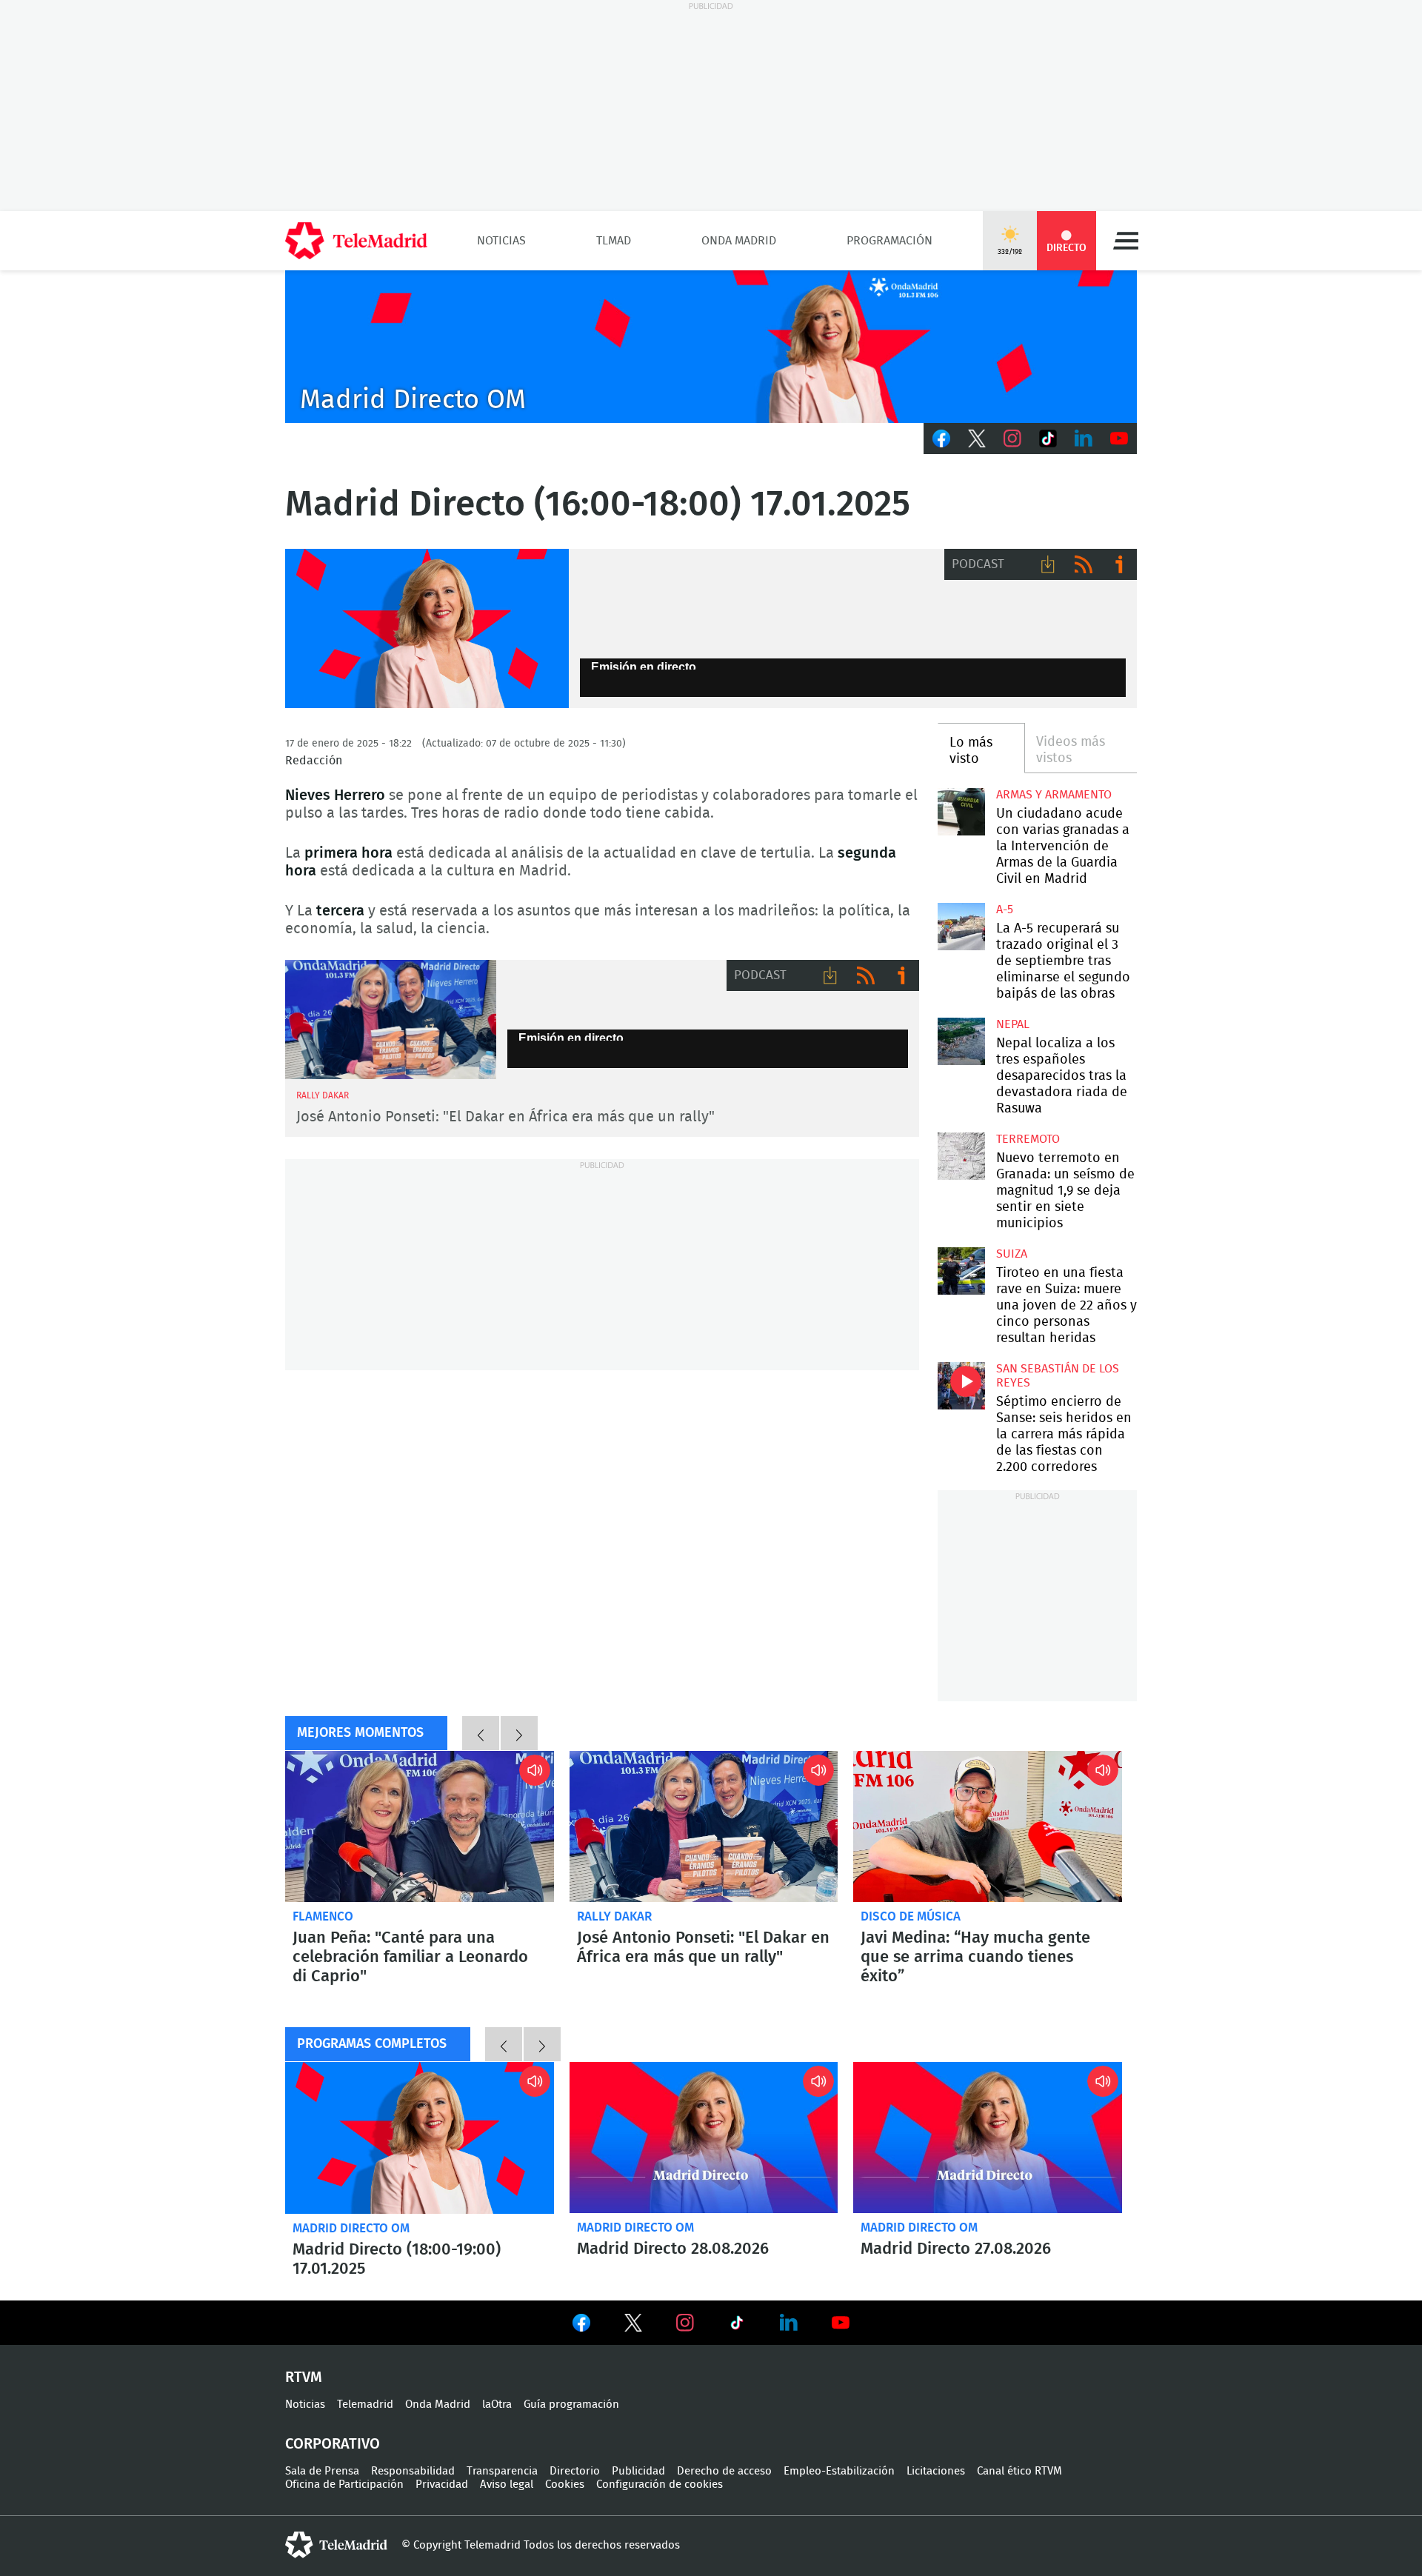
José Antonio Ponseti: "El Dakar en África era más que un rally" (505, 1117)
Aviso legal (507, 2485)
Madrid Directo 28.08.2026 (704, 2138)
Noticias (501, 241)
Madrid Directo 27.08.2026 (988, 2138)
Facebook (941, 438)
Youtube (1119, 438)
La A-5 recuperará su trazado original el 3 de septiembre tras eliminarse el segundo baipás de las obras (961, 926)
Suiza (1012, 1254)
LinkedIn (1084, 438)
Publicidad (638, 2471)
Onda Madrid (739, 241)
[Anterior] (481, 1733)
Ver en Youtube (841, 2323)
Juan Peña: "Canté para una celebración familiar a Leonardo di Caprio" (420, 1826)
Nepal (1013, 1024)
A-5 (1005, 910)
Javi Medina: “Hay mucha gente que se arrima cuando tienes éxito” (988, 1826)
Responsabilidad (413, 2471)
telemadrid (336, 2545)
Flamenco (323, 1916)
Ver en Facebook (581, 2326)
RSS (1084, 564)
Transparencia (502, 2471)
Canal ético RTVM (1019, 2471)
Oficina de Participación (344, 2485)
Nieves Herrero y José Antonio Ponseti (391, 1020)
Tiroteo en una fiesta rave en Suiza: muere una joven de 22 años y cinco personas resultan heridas (961, 1271)
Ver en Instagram (685, 2323)
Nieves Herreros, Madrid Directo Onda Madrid (427, 629)
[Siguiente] (519, 1733)
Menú (1126, 241)
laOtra (497, 2405)
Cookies (565, 2485)
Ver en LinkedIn (789, 2323)
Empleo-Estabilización (839, 2471)
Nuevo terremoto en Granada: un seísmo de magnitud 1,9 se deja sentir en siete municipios (961, 1156)
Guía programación (571, 2405)
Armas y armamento (1054, 795)
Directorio (575, 2471)
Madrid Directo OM (351, 2228)
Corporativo (333, 2444)
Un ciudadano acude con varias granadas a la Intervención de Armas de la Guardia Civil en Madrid (961, 811)
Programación (889, 241)
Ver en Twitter (633, 2326)
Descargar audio (1048, 564)
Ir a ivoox (1119, 564)
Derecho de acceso (724, 2471)
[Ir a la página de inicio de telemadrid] (356, 241)
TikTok (1048, 438)
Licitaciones (936, 2471)
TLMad (614, 241)
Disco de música (911, 1916)
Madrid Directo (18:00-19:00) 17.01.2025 (420, 2138)
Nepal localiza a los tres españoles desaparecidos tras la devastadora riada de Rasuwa (961, 1041)
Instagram (1012, 438)
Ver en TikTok (737, 2326)
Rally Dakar (614, 1916)
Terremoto (1028, 1139)
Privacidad (442, 2485)
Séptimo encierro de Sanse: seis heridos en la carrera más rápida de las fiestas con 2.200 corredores (961, 1385)
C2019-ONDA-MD (711, 347)
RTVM (304, 2378)
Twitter (977, 438)
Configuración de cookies (660, 2485)
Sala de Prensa (322, 2471)
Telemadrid (365, 2405)
